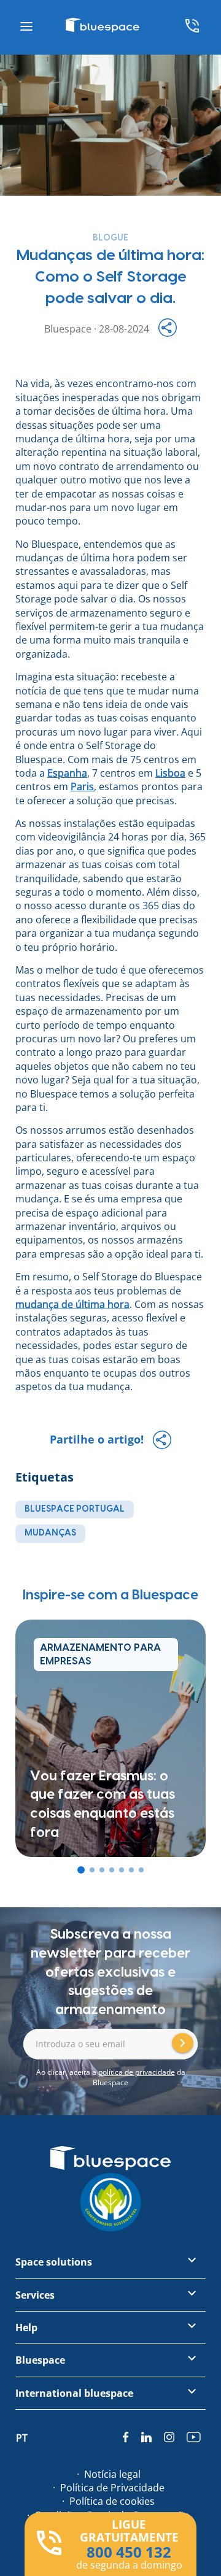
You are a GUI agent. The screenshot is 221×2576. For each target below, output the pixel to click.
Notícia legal (112, 2474)
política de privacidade (137, 2072)
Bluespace (40, 2360)
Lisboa (170, 773)
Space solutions (54, 2262)
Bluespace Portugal (75, 1509)
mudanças (50, 1533)
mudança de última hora (72, 1304)
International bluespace (74, 2393)
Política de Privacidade (112, 2488)
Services (35, 2295)
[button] (81, 1870)
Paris (82, 786)
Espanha (67, 773)
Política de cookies (112, 2501)
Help (26, 2328)
